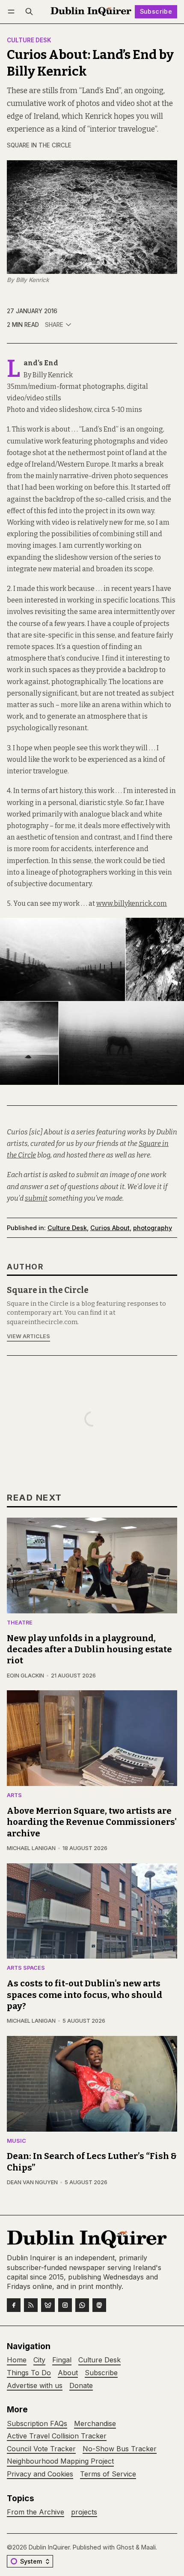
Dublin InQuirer (49, 2547)
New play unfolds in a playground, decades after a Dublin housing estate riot (89, 1649)
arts (14, 1796)
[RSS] (31, 2305)
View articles (28, 1336)
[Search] (29, 12)
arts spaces (26, 1968)
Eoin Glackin (25, 1676)
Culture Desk (29, 41)
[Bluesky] (48, 2305)
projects (84, 2512)
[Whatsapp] (82, 2305)
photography (153, 1228)
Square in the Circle (39, 145)
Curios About (110, 1228)
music (16, 2141)
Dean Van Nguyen (32, 2182)
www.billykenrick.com (132, 903)
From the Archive (36, 2512)
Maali (148, 2547)
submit (36, 1198)
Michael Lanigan (31, 1848)
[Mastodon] (99, 2305)
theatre (20, 1623)
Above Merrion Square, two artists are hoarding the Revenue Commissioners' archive (92, 1822)
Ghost (125, 2547)
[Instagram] (65, 2305)
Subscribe (156, 11)
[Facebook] (14, 2305)
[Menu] (13, 12)
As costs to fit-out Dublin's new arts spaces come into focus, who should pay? (85, 1995)
